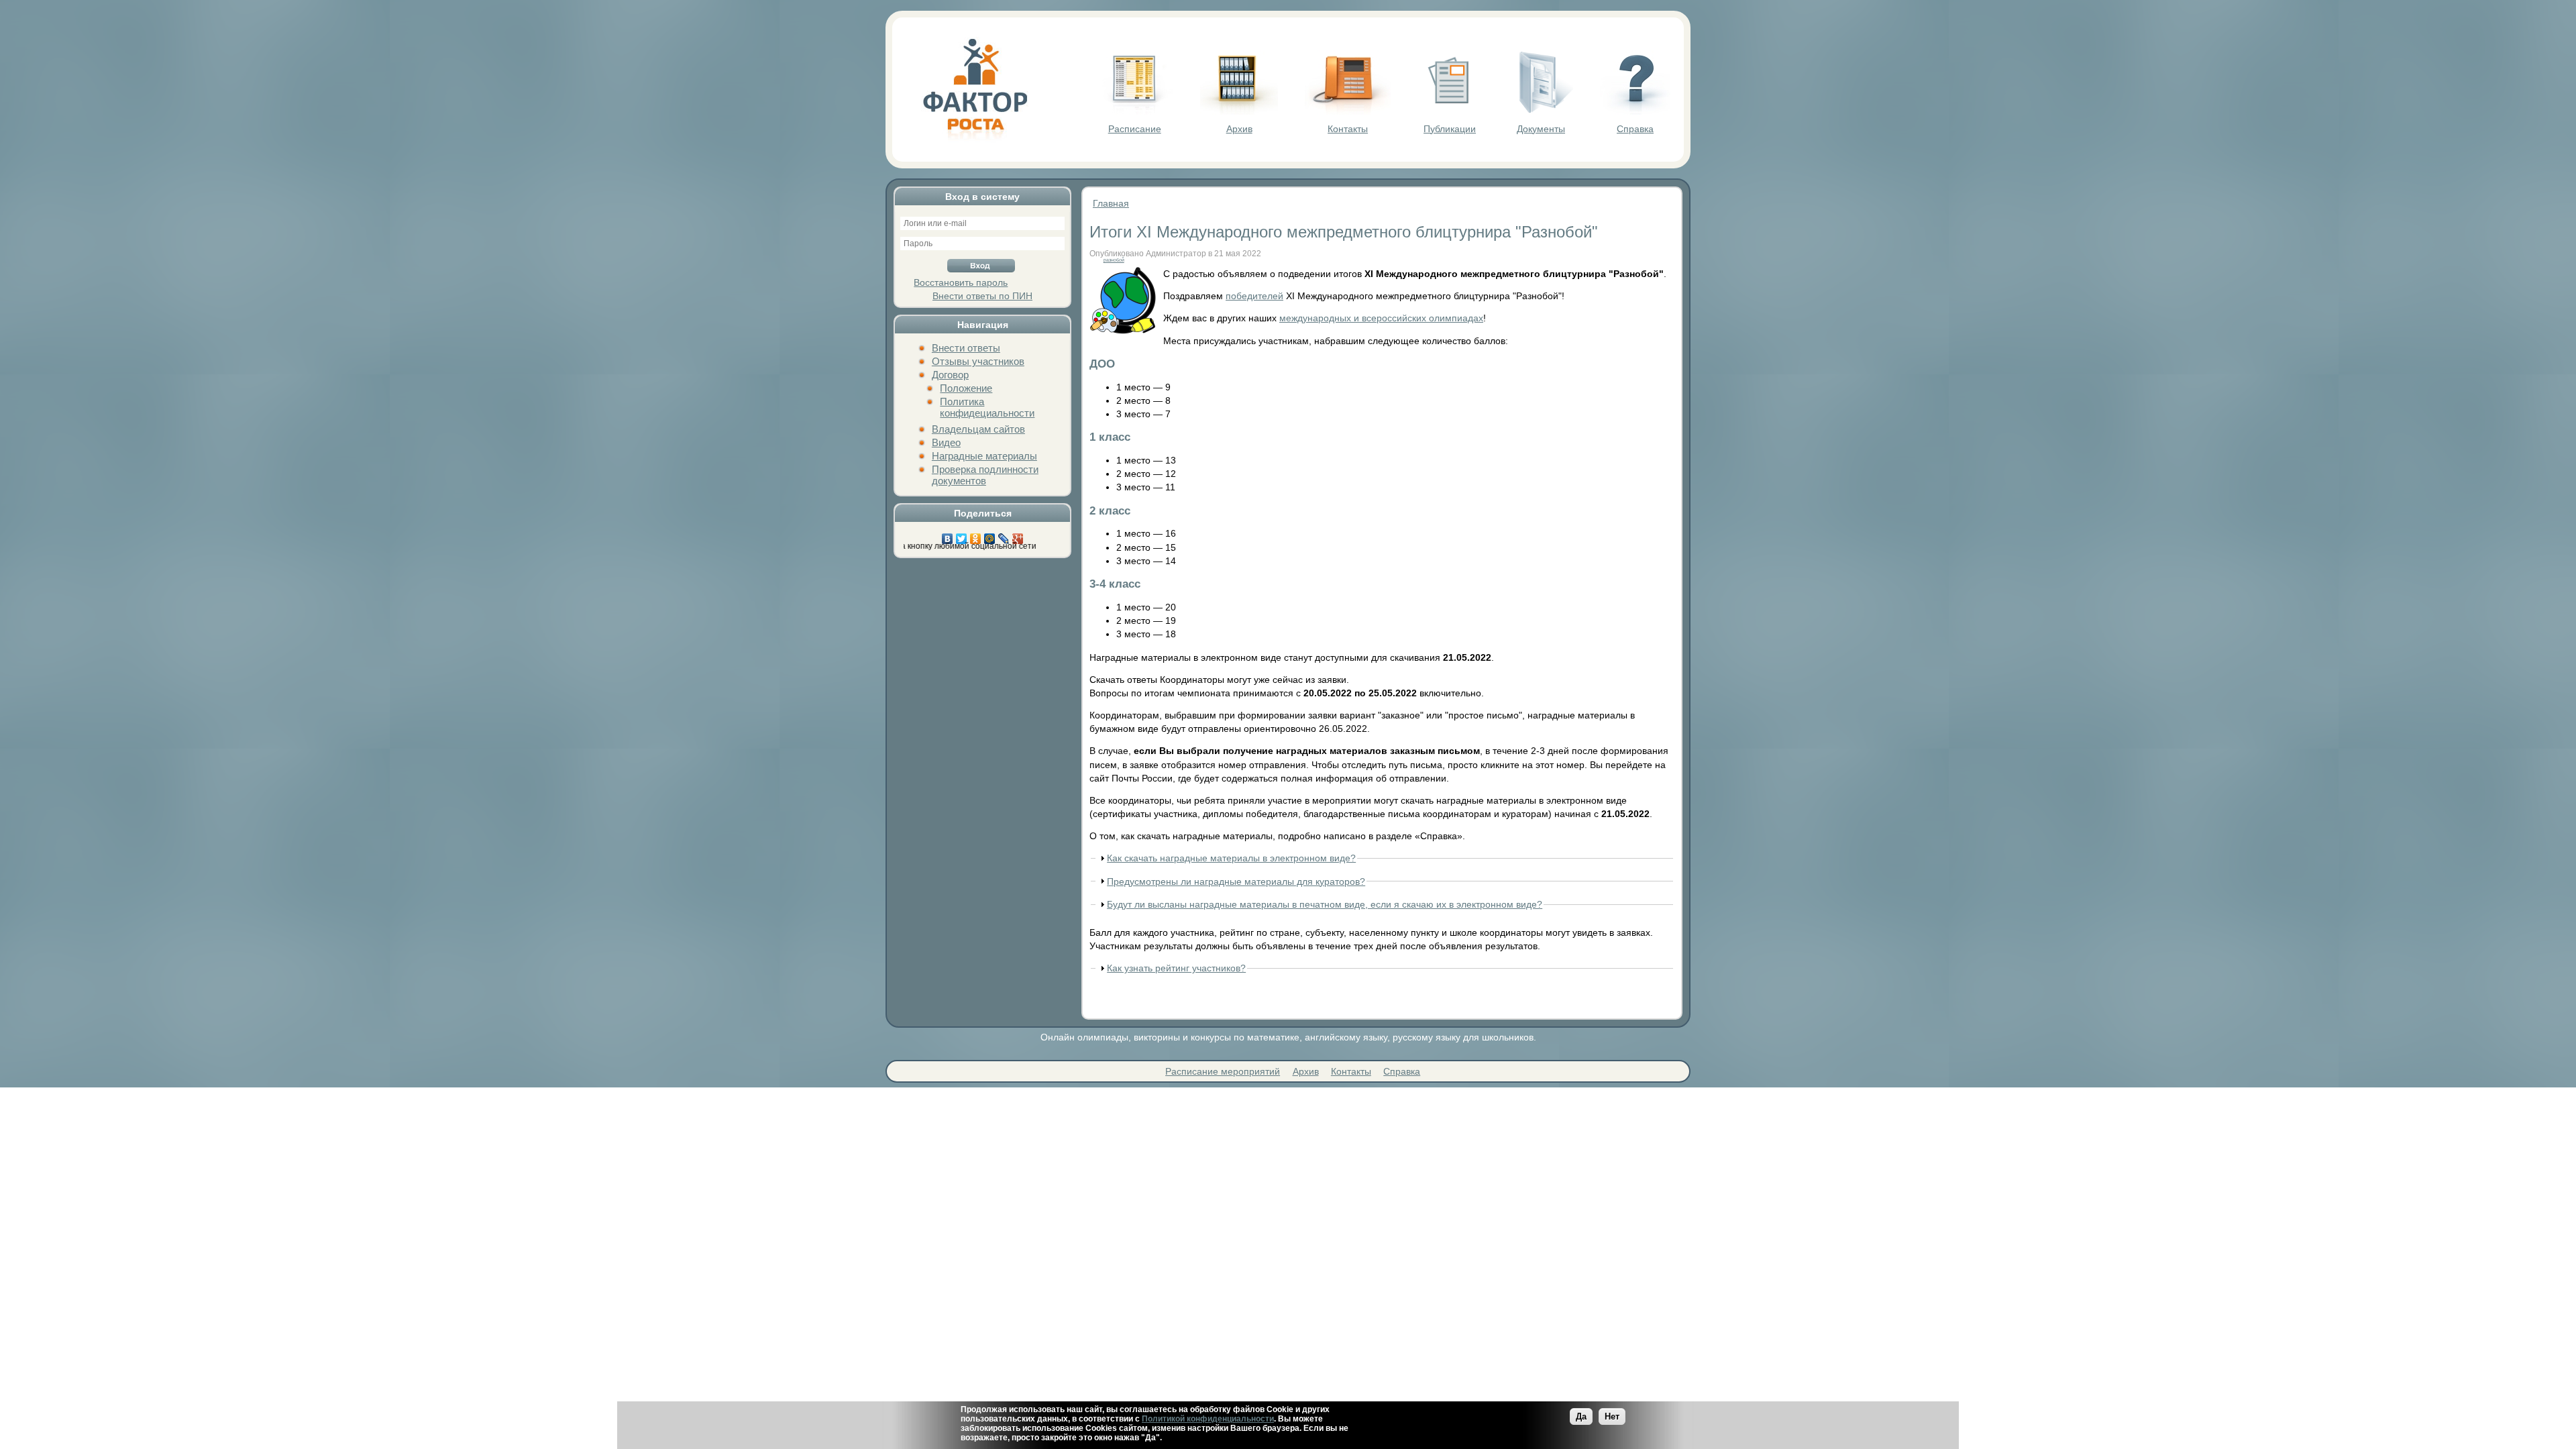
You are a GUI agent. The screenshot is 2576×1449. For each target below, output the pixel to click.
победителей (1254, 296)
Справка (1635, 129)
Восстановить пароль (961, 282)
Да (1581, 1416)
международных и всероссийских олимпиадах (1381, 318)
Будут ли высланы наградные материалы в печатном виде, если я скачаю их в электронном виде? (1325, 904)
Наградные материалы (984, 456)
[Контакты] (1348, 111)
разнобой (1114, 260)
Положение (966, 388)
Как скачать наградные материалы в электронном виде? (1231, 858)
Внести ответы (966, 348)
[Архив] (1239, 111)
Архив (1239, 129)
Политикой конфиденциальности (1208, 1419)
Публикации (1450, 129)
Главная (1111, 203)
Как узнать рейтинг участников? (1176, 968)
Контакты (1348, 129)
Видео (946, 442)
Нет (1612, 1416)
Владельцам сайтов (978, 429)
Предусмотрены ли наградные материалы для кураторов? (1236, 881)
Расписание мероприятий (1223, 1071)
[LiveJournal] (1004, 535)
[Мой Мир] (990, 535)
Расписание (1135, 129)
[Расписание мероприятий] (1134, 111)
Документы (1541, 129)
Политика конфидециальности (987, 407)
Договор (950, 375)
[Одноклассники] (976, 535)
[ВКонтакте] (948, 535)
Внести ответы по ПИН (982, 296)
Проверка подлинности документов (985, 475)
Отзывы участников (978, 361)
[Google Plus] (1018, 535)
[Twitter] (962, 535)
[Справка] (1635, 111)
